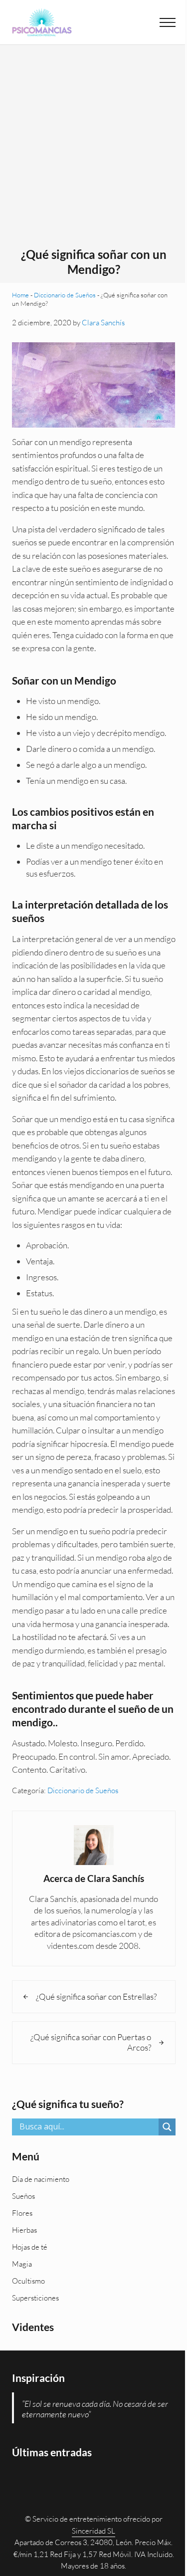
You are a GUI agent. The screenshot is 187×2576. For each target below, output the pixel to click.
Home (20, 295)
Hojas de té (30, 2247)
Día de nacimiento (41, 2179)
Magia (22, 2264)
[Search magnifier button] (167, 2127)
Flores (22, 2213)
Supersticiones (35, 2298)
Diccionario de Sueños (65, 295)
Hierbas (24, 2230)
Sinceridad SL (93, 2531)
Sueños (23, 2196)
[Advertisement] (93, 149)
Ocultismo (28, 2281)
